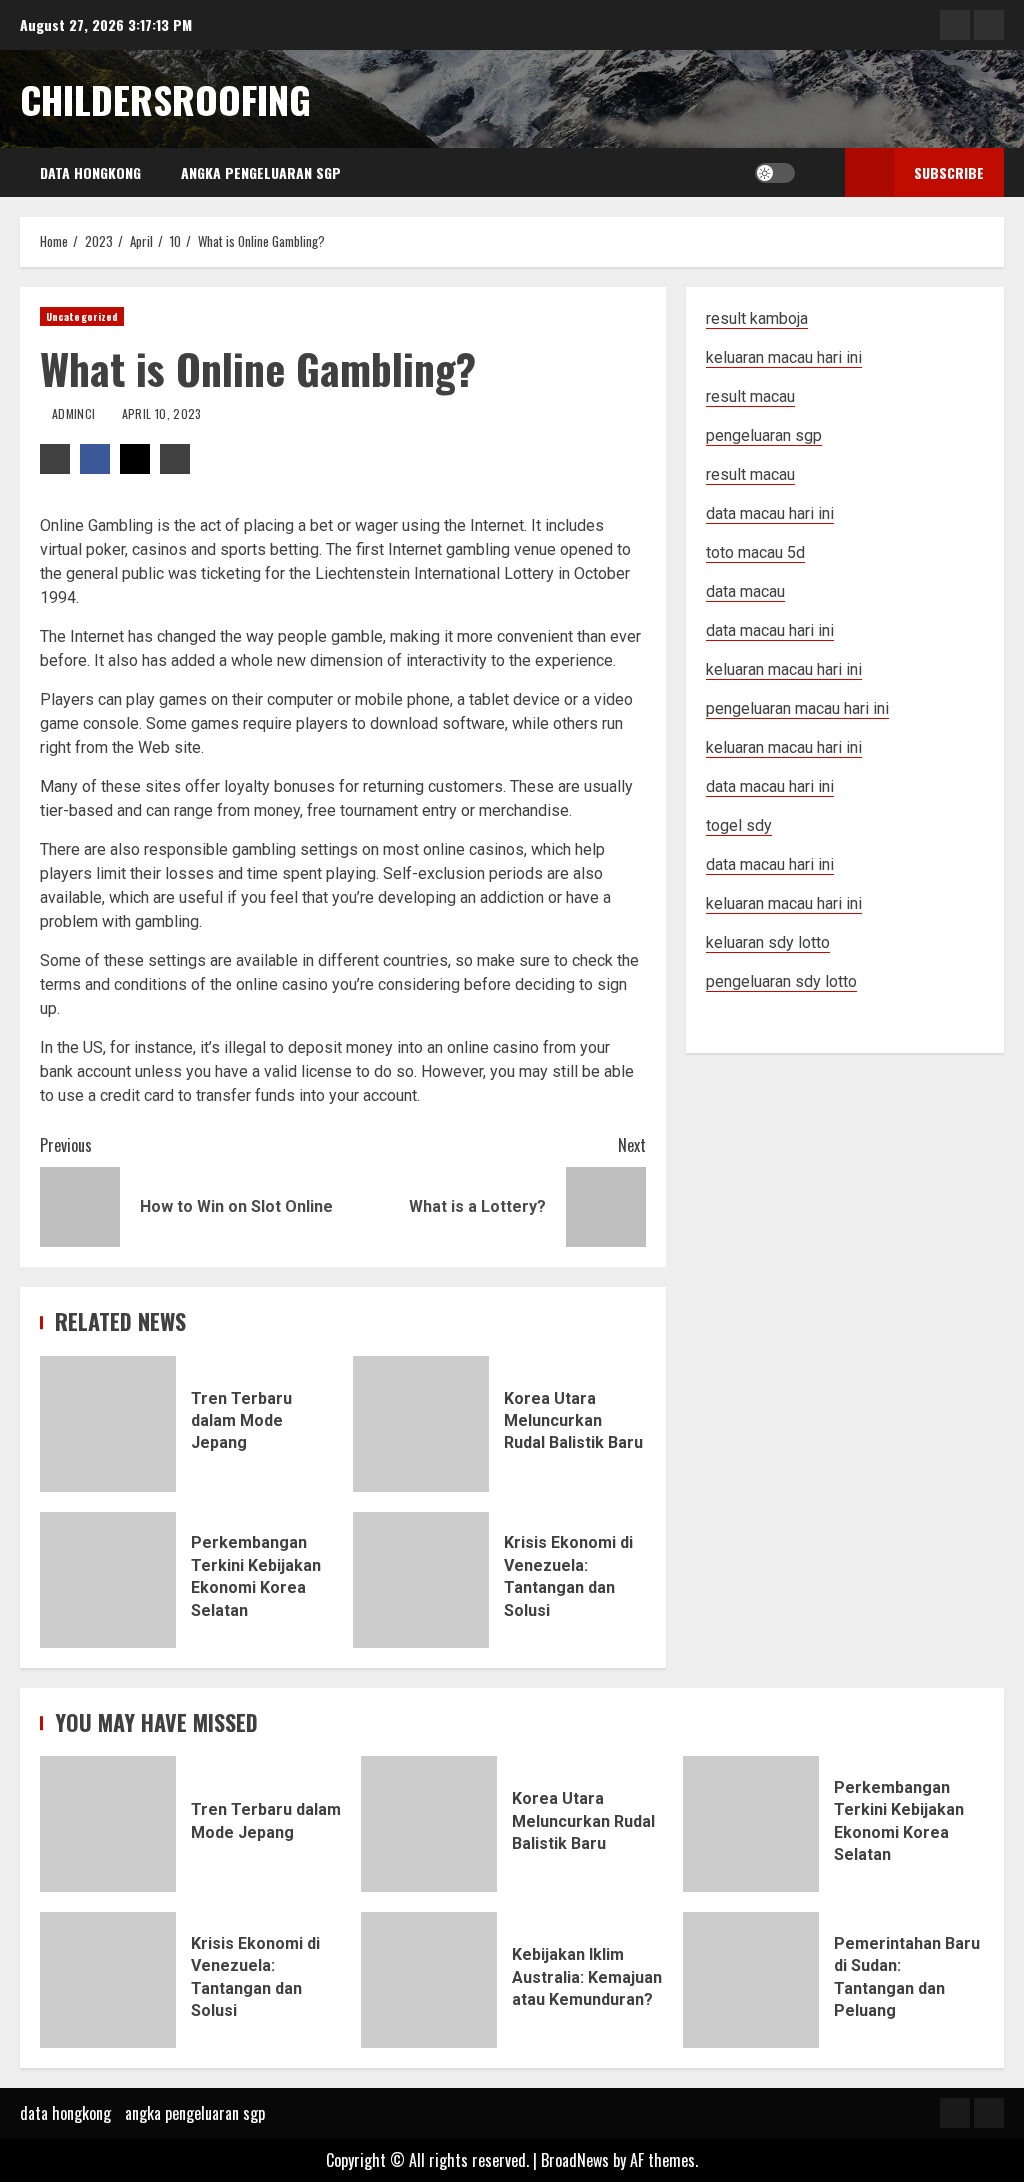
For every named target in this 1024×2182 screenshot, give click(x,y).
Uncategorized (82, 316)
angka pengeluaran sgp (261, 172)
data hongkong (90, 172)
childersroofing (165, 99)
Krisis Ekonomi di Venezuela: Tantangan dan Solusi (421, 1580)
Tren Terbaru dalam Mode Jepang (108, 1424)
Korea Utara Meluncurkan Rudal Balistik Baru (421, 1424)
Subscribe (949, 172)
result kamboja (757, 318)
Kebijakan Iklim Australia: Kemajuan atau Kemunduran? (429, 1980)
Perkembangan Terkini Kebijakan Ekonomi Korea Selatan (108, 1580)
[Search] (815, 173)
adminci (75, 413)
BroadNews (575, 2160)
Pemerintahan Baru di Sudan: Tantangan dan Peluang (751, 1980)
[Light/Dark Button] (775, 173)
